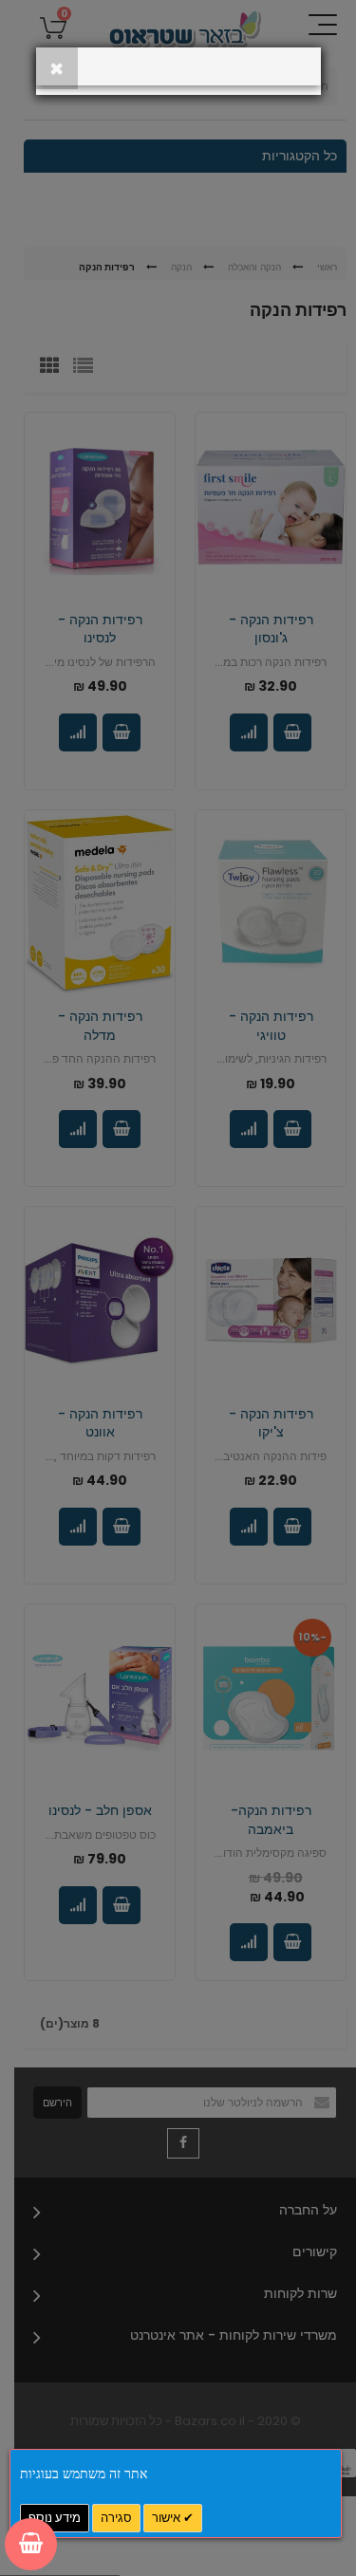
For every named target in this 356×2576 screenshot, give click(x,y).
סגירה (116, 2518)
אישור (168, 2518)
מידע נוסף (55, 2518)
